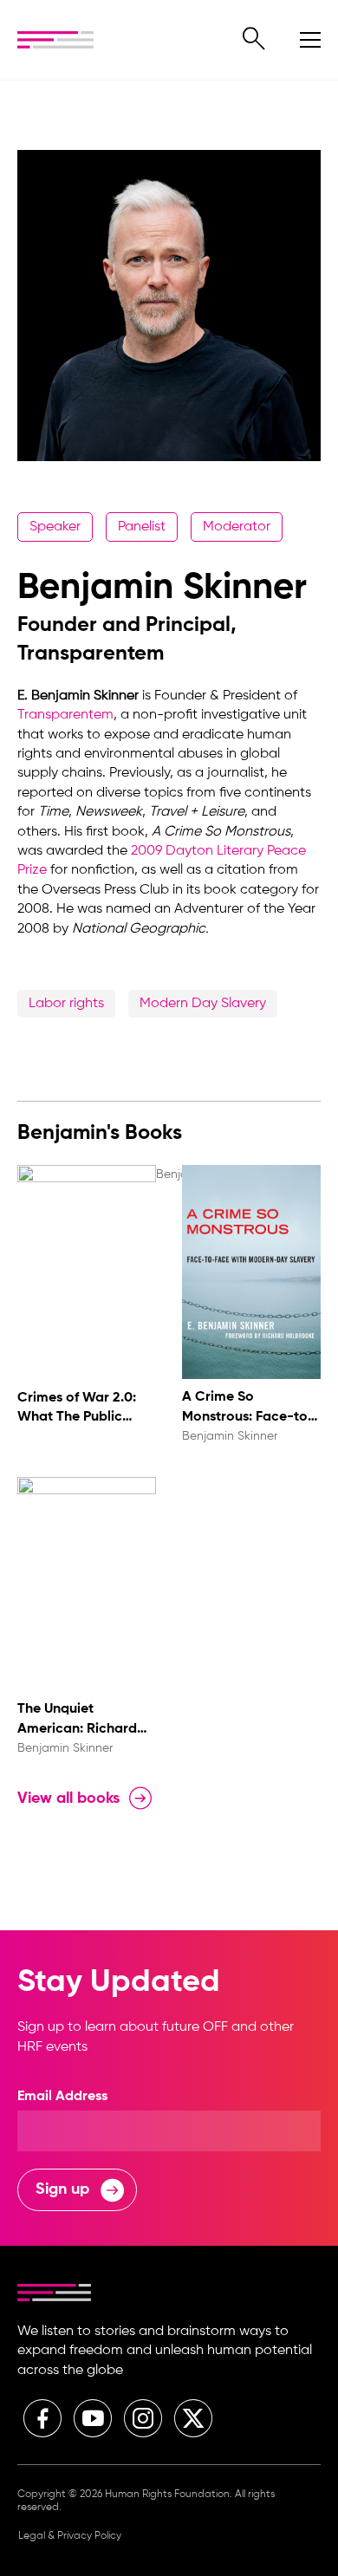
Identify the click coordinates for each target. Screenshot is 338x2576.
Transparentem (65, 715)
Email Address (62, 2097)
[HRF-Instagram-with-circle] (143, 2418)
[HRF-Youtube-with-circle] (93, 2418)
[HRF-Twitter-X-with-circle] (193, 2418)
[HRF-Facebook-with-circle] (42, 2418)
